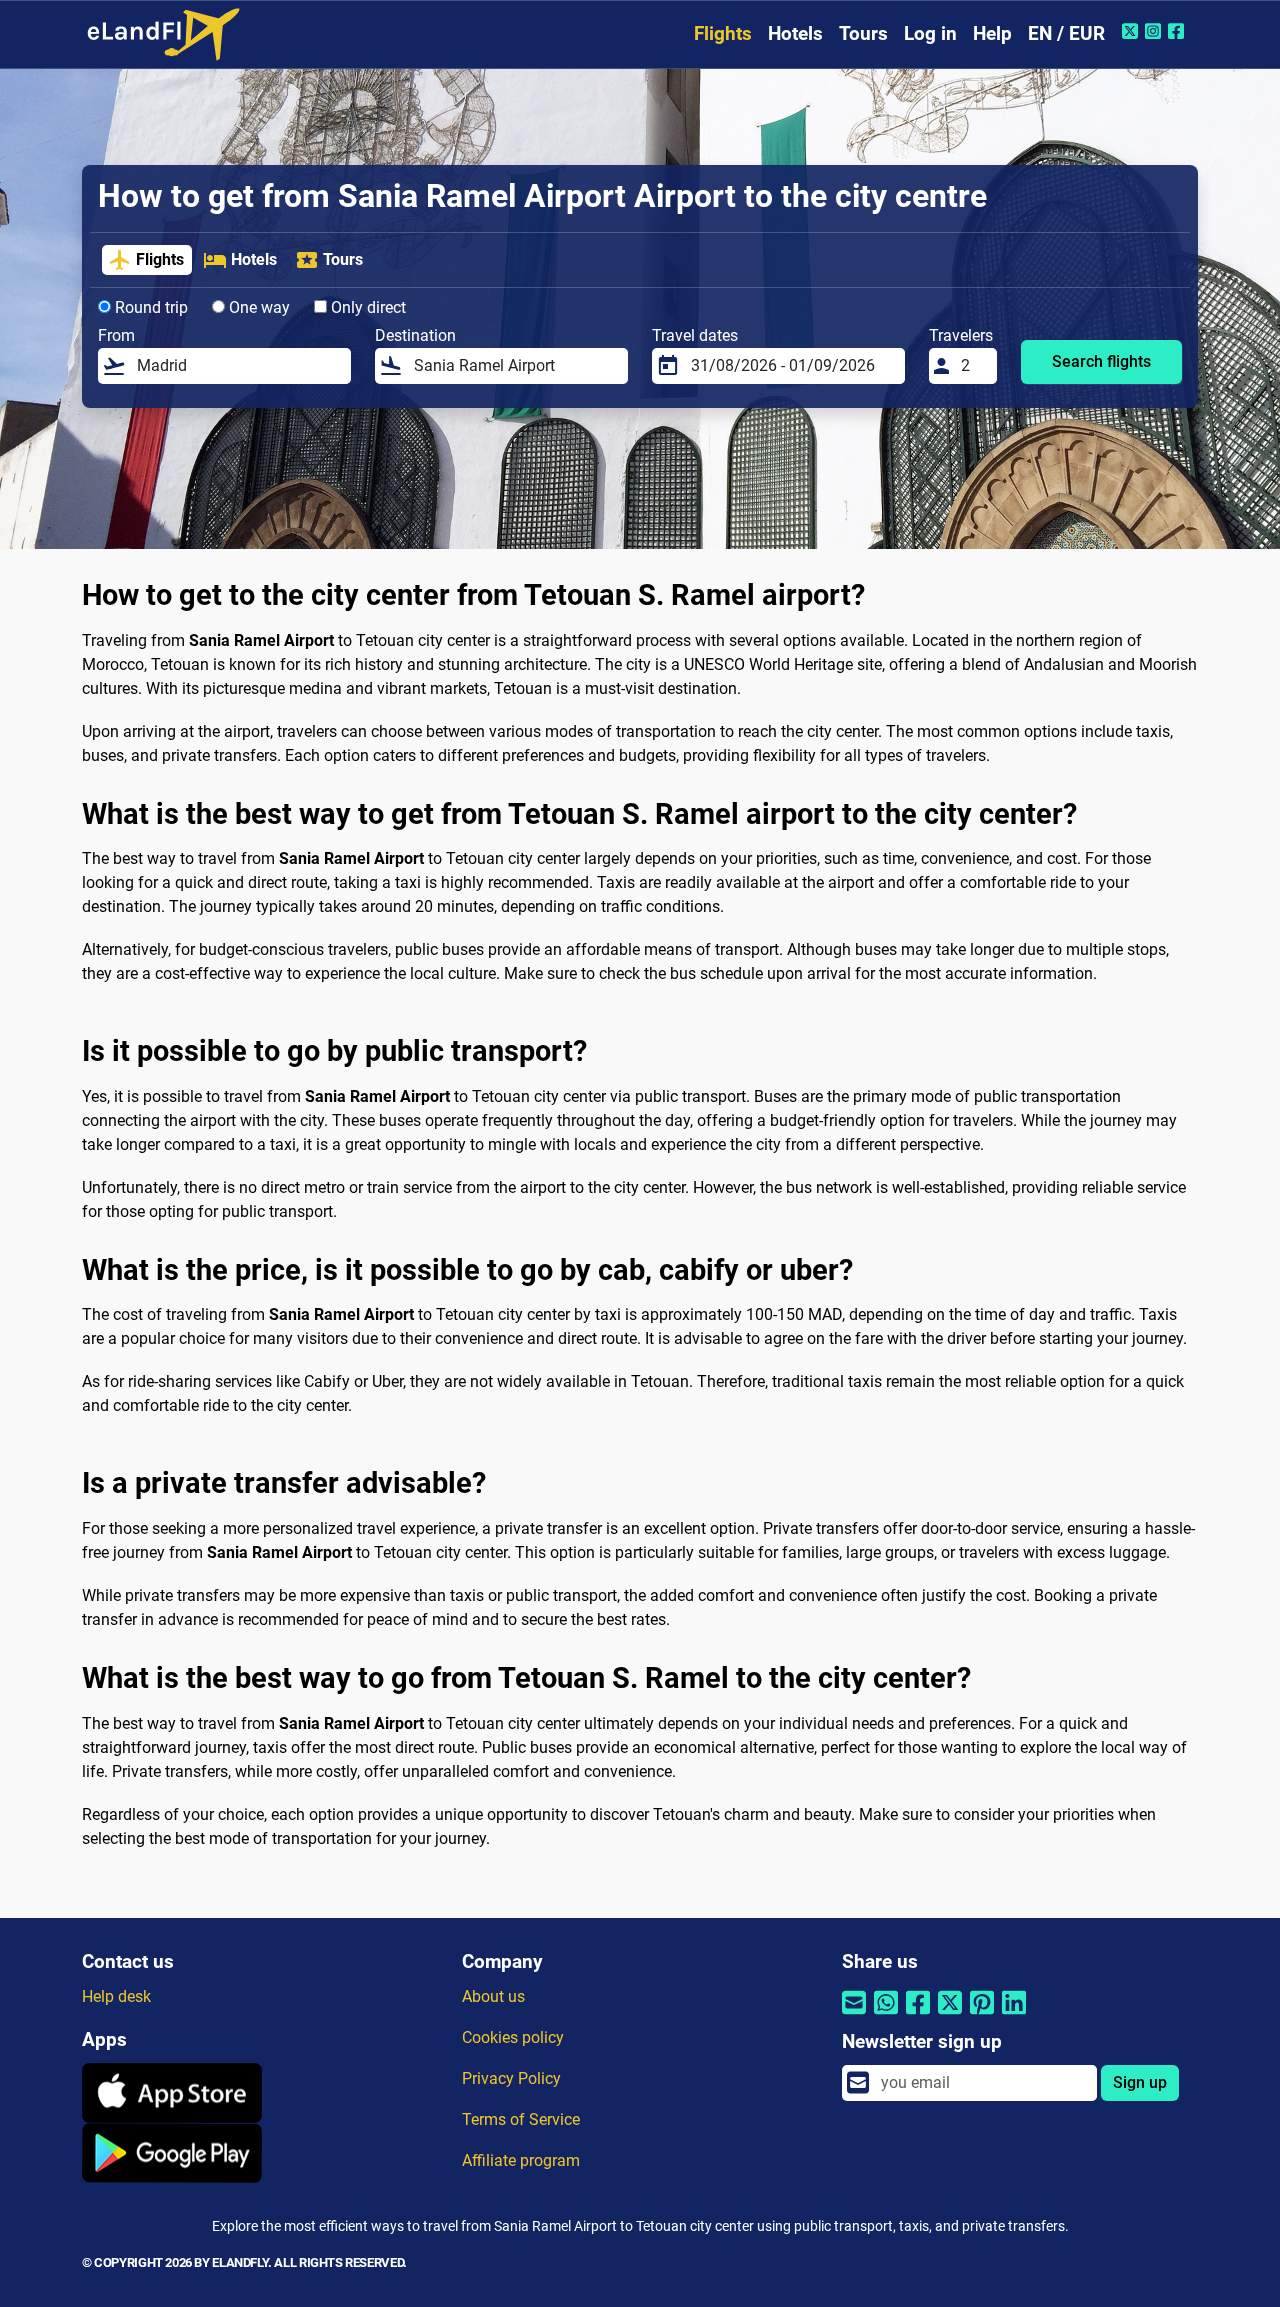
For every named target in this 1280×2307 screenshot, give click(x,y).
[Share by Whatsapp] (886, 2015)
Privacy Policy (511, 2078)
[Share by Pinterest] (982, 2015)
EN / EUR (1066, 33)
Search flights (1101, 361)
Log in (930, 33)
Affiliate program (521, 2160)
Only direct (366, 307)
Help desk (116, 1996)
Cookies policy (513, 2037)
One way (257, 307)
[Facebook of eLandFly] (1178, 31)
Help (992, 33)
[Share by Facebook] (918, 2015)
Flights (723, 33)
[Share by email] (854, 2015)
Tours (863, 33)
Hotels (795, 33)
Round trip (149, 307)
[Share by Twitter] (950, 2015)
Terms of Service (521, 2119)
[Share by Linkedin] (1014, 2015)
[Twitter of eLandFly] (1132, 31)
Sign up (1140, 2082)
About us (493, 1996)
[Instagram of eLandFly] (1155, 31)
